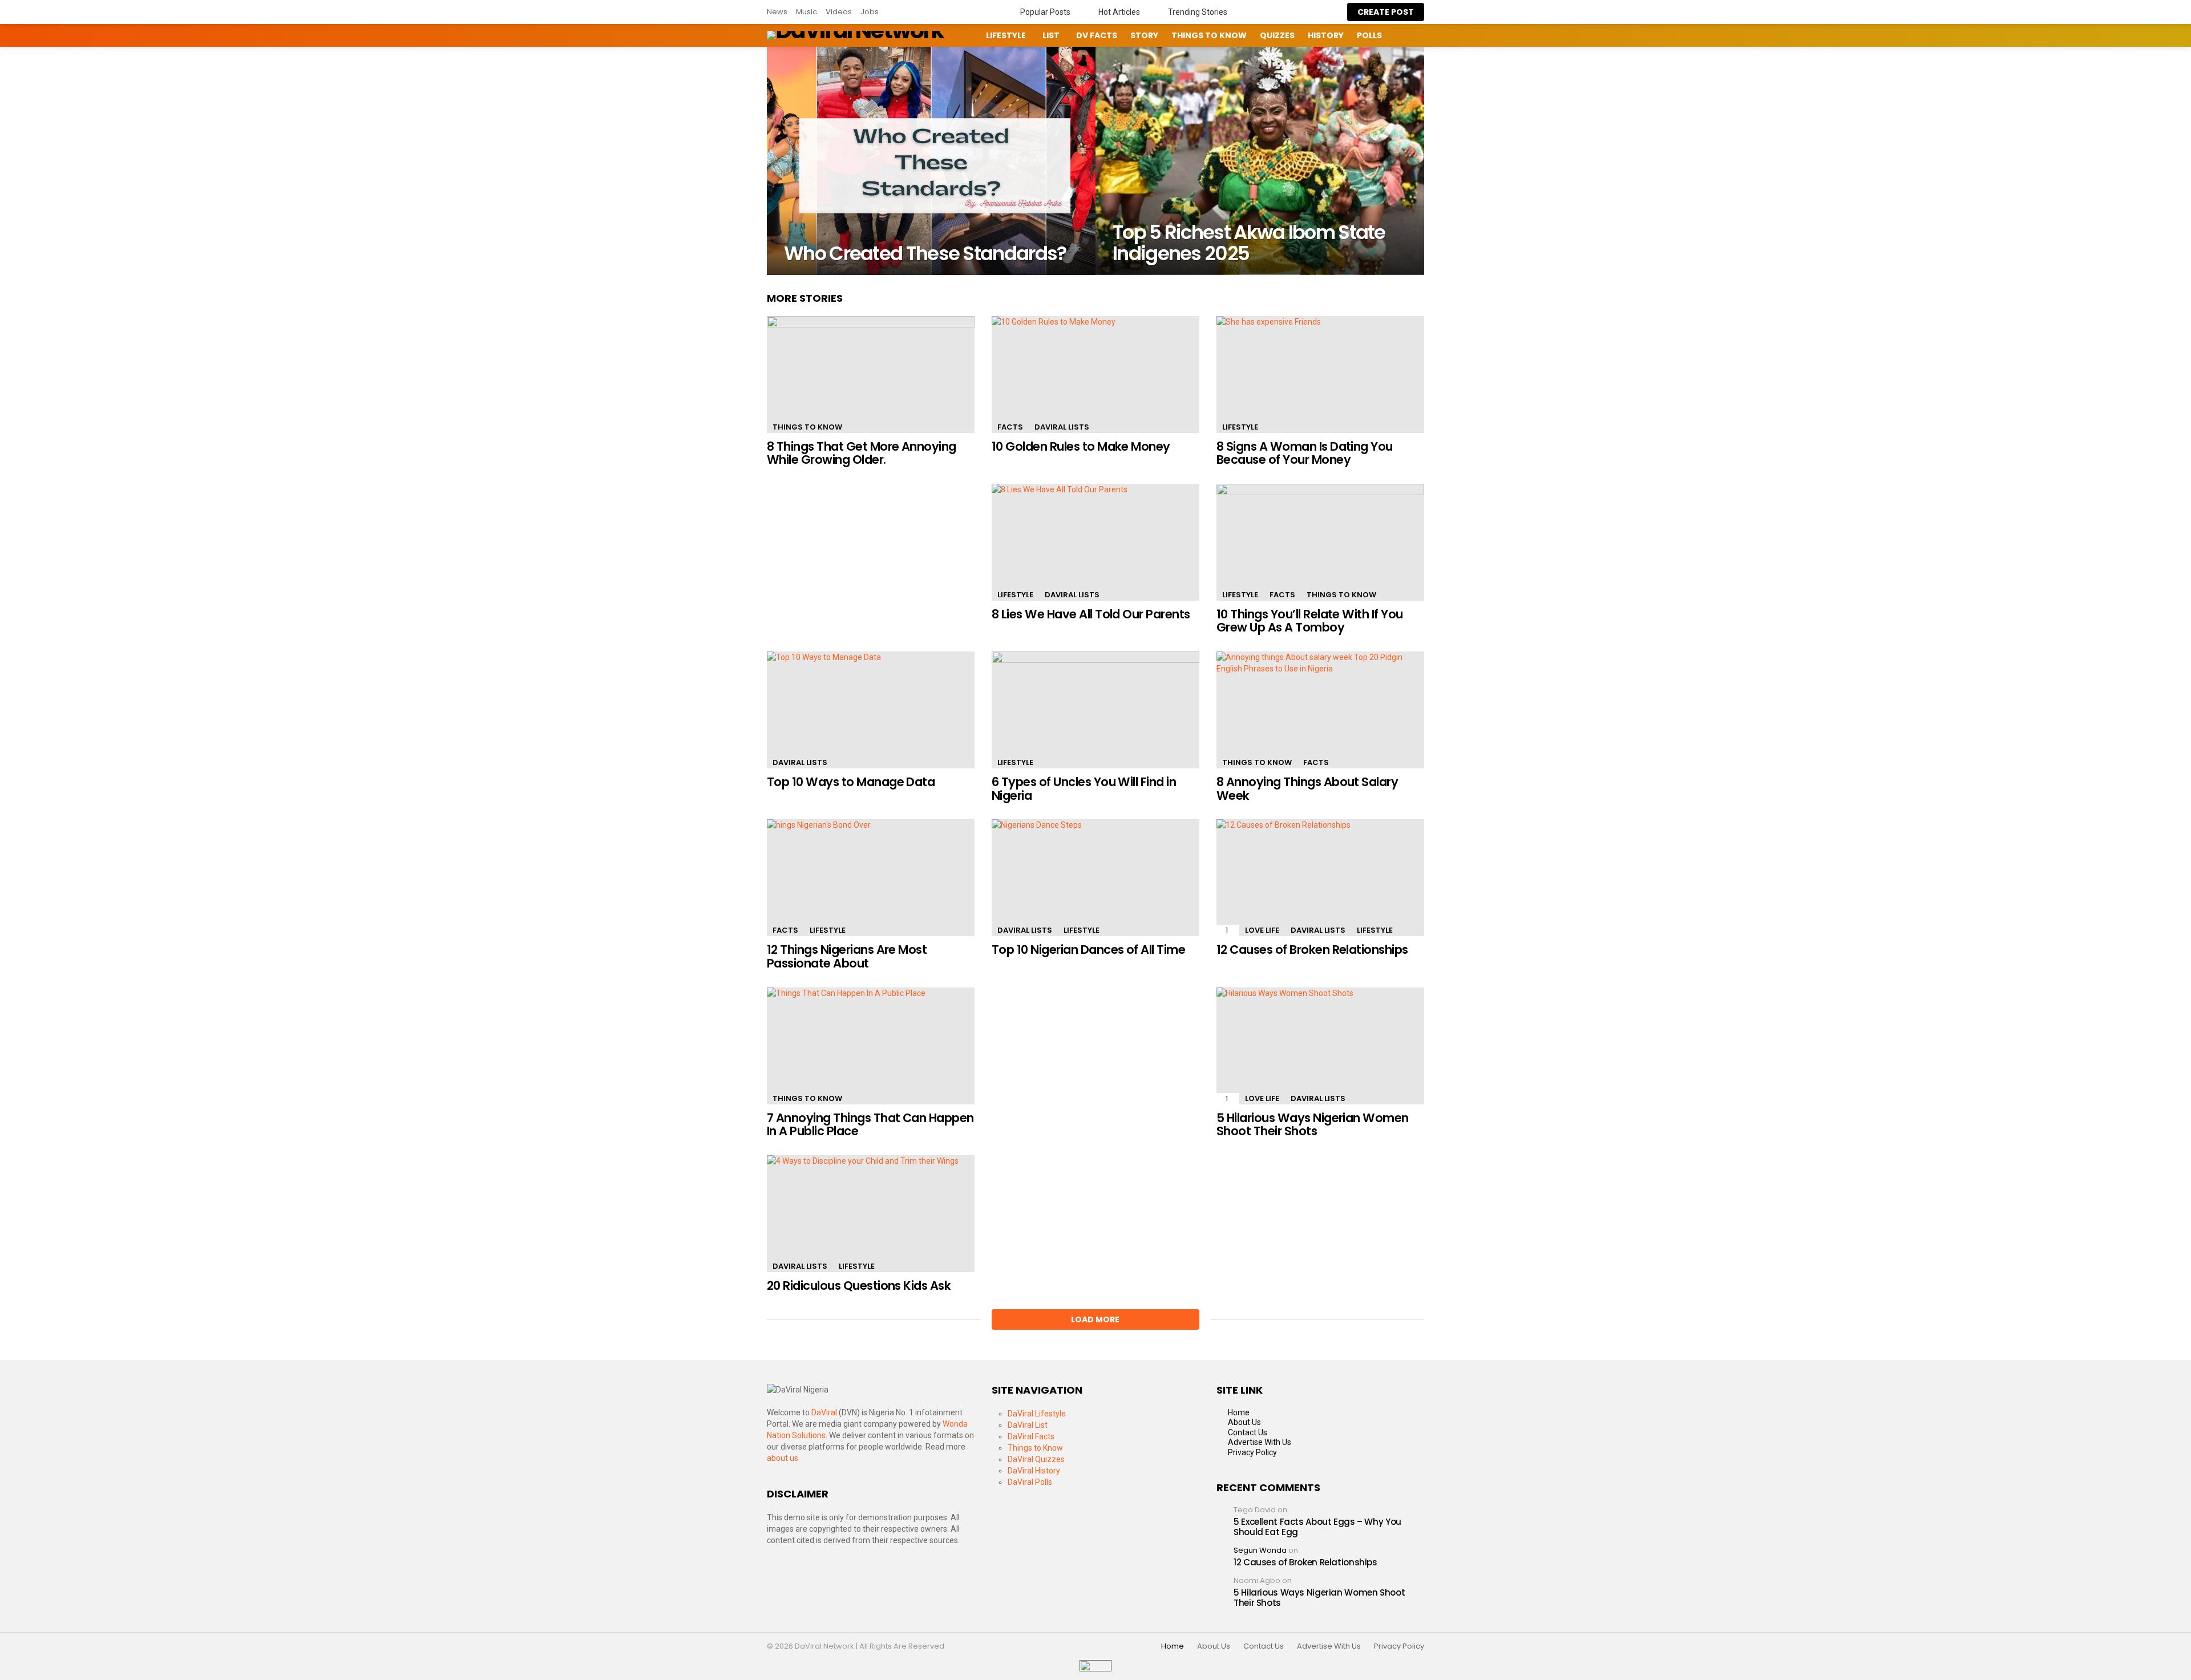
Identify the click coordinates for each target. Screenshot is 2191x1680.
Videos (839, 12)
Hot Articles (1118, 12)
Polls (1369, 35)
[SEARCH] (1406, 35)
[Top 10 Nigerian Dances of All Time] (1095, 878)
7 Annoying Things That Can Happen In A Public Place (870, 1125)
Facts (1010, 427)
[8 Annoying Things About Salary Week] (1320, 710)
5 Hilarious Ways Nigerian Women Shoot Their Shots (1313, 1125)
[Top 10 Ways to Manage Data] (871, 710)
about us (783, 1458)
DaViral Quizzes (1036, 1459)
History (1326, 35)
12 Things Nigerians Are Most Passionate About (847, 956)
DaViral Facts (1031, 1436)
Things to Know (1209, 35)
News (777, 12)
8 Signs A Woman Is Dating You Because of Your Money (1305, 453)
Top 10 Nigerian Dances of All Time (1088, 950)
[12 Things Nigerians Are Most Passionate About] (871, 878)
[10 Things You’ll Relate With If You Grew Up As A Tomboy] (1320, 542)
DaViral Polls (1030, 1482)
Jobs (870, 12)
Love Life (1262, 930)
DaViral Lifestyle (1037, 1414)
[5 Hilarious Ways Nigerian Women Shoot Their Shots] (1320, 1046)
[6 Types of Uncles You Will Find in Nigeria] (1095, 710)
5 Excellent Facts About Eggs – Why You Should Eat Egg (1317, 1527)
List (1051, 35)
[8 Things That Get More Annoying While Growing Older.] (871, 375)
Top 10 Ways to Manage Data (851, 782)
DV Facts (1097, 35)
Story (1144, 35)
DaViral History (1034, 1471)
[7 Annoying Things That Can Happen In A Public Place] (871, 1046)
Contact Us (1248, 1432)
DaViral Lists (1062, 427)
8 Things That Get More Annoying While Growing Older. (862, 453)
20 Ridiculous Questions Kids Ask (859, 1286)
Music (807, 12)
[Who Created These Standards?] (931, 161)
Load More (1095, 1319)
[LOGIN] (1425, 35)
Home (1239, 1412)
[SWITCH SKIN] (962, 35)
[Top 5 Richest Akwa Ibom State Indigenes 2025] (1260, 161)
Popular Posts (1044, 12)
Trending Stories (1197, 12)
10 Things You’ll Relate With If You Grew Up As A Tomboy (1310, 621)
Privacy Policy (1252, 1452)
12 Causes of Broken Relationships (1312, 950)
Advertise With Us (1260, 1442)
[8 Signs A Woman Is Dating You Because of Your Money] (1320, 375)
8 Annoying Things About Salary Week (1307, 789)
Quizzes (1277, 35)
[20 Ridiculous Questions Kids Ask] (871, 1214)
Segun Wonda (1260, 1550)
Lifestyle (1006, 35)
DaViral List (1028, 1425)
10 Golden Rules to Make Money (1081, 446)
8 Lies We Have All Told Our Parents (1091, 614)
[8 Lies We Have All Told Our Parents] (1095, 542)
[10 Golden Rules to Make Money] (1095, 375)
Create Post (1386, 12)
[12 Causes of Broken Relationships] (1320, 878)
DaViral (824, 1412)
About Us (1244, 1422)
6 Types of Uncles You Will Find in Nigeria (1084, 789)
